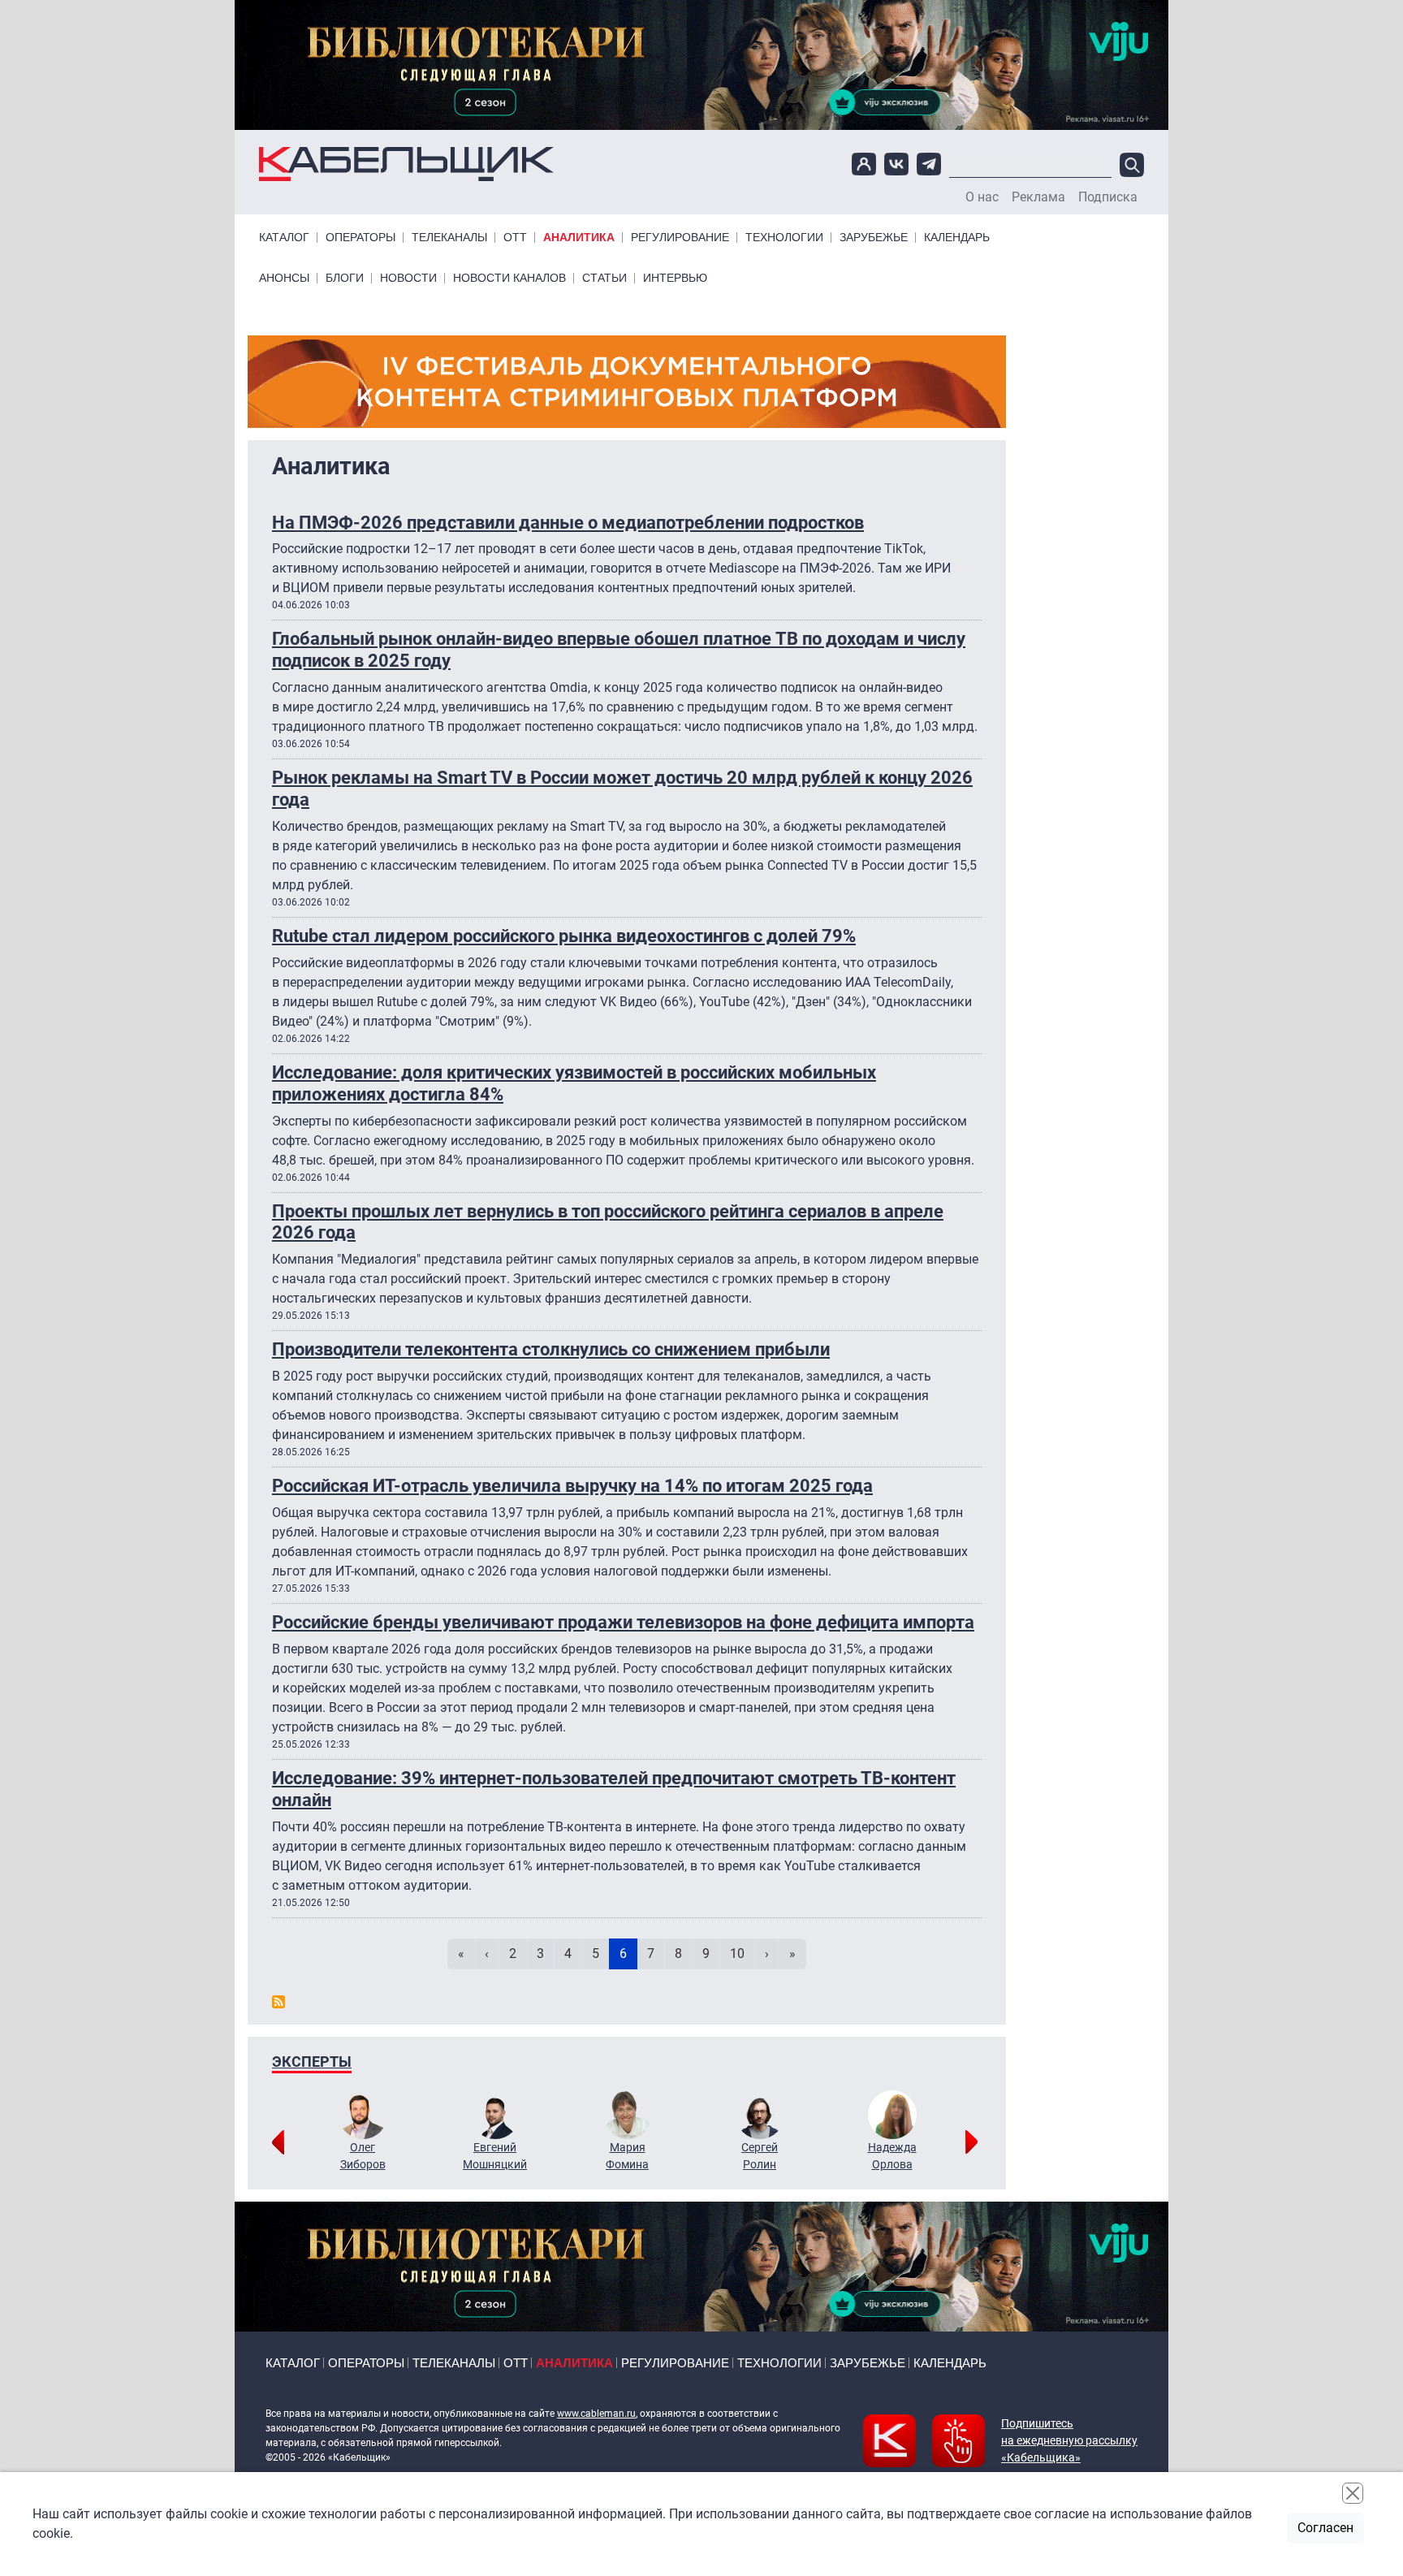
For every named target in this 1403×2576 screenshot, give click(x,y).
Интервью (675, 278)
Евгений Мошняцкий (495, 2156)
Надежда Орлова (892, 2156)
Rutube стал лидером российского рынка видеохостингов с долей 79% (564, 936)
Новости (408, 278)
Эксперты (312, 2062)
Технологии (784, 238)
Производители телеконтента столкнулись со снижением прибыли (551, 1349)
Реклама (1038, 197)
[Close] (1353, 2493)
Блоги (345, 278)
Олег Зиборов (363, 2156)
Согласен (1325, 2528)
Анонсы (284, 278)
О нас (982, 197)
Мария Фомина (627, 2156)
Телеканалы (449, 238)
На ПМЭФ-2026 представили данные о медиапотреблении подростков (568, 522)
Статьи (604, 278)
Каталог (284, 238)
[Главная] (406, 164)
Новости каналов (509, 278)
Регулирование (680, 238)
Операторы (360, 238)
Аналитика (579, 238)
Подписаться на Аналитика (278, 2002)
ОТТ (515, 238)
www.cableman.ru (596, 2414)
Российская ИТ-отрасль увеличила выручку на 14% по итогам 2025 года (572, 1485)
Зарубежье (874, 238)
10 (742, 1953)
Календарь (957, 238)
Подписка (1108, 197)
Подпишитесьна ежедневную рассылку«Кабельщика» (1069, 2440)
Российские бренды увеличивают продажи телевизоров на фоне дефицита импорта (623, 1622)
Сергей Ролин (760, 2156)
